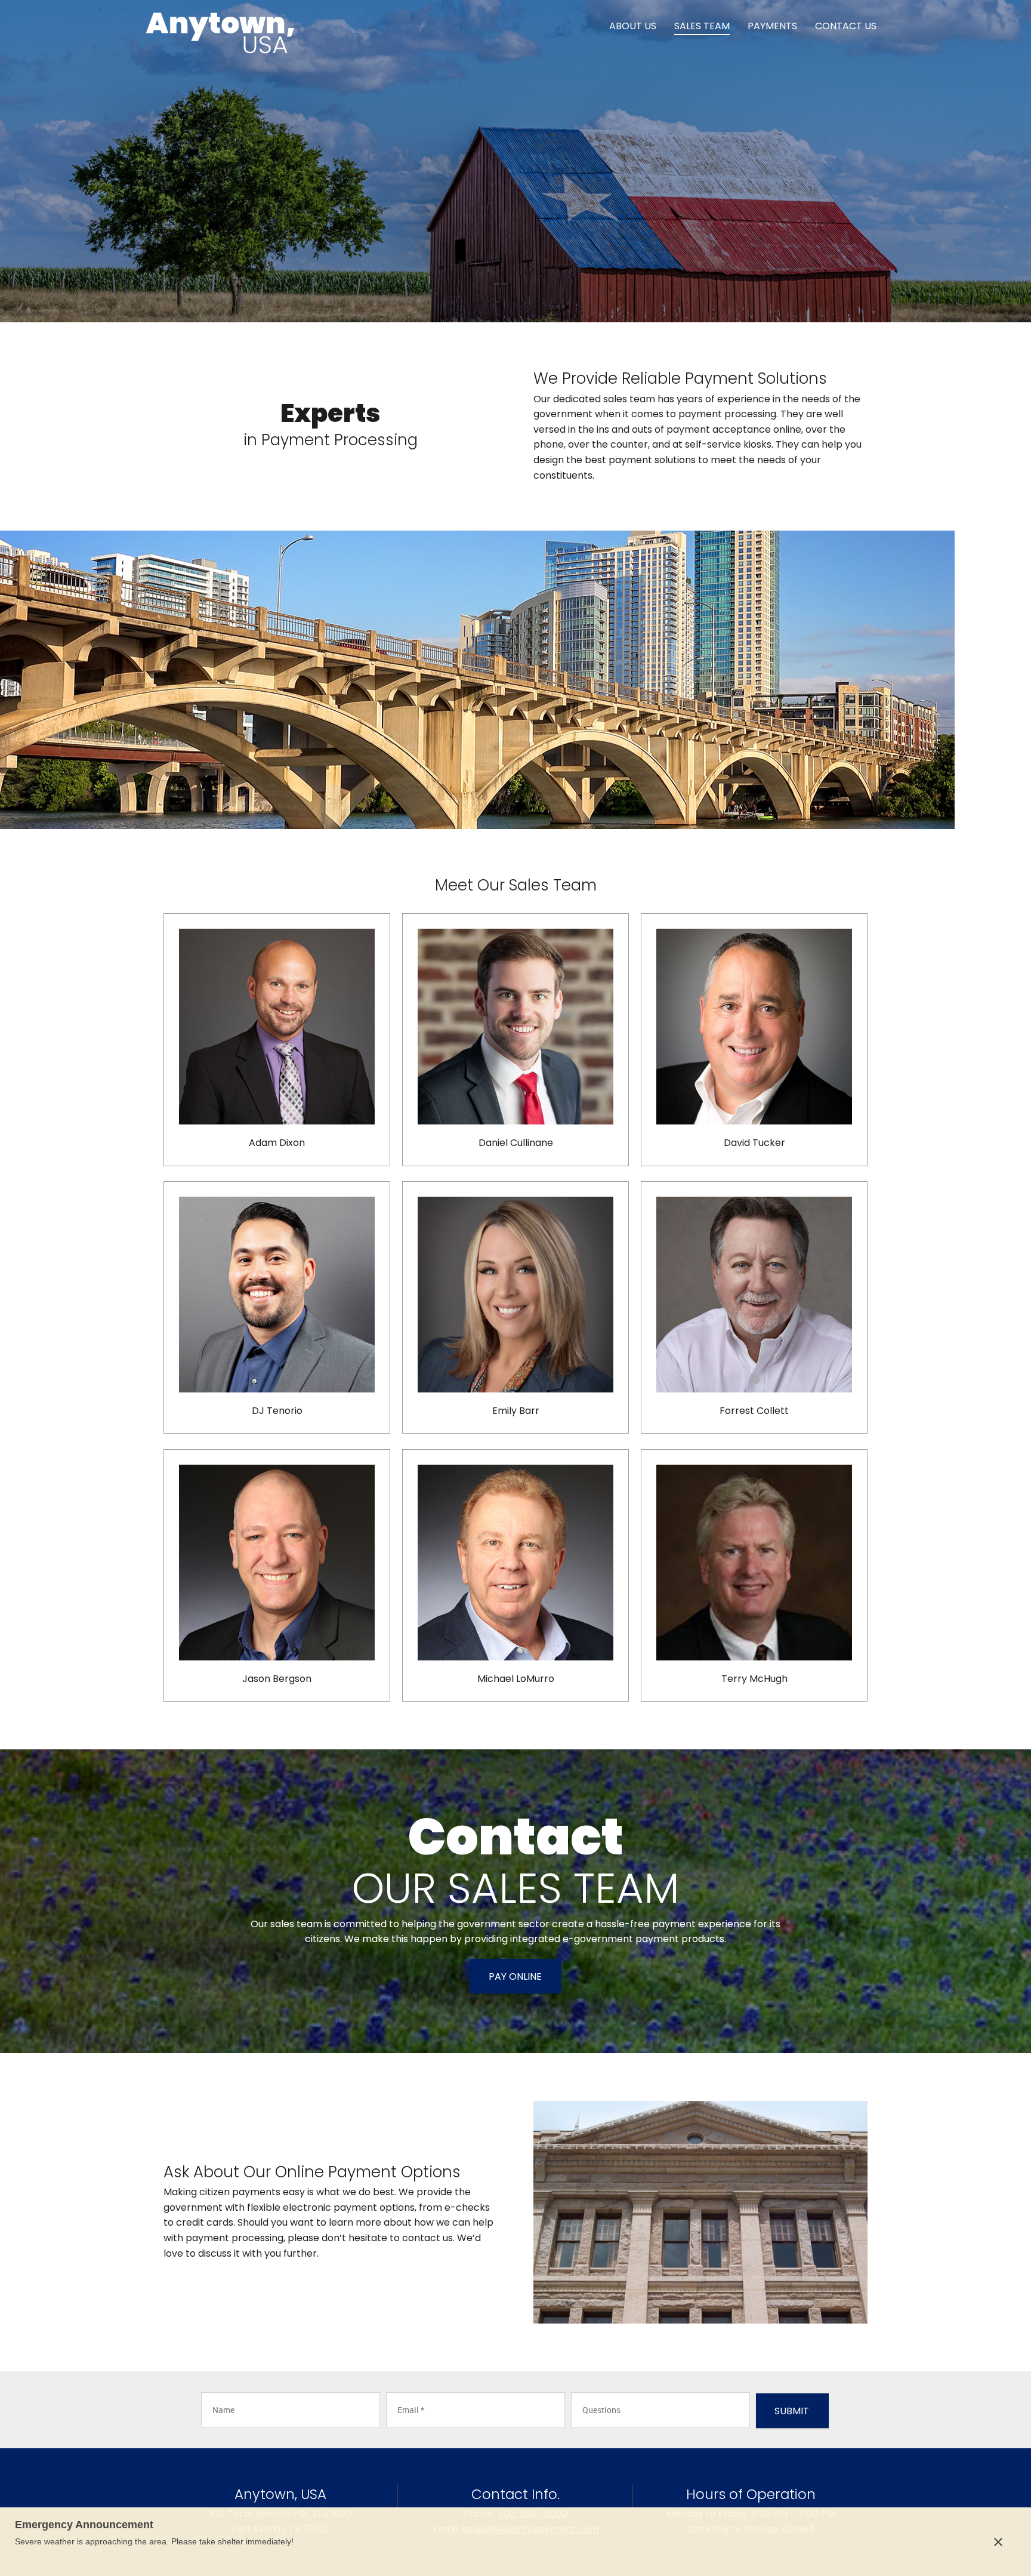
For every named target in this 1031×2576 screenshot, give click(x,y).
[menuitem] (633, 27)
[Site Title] (220, 27)
